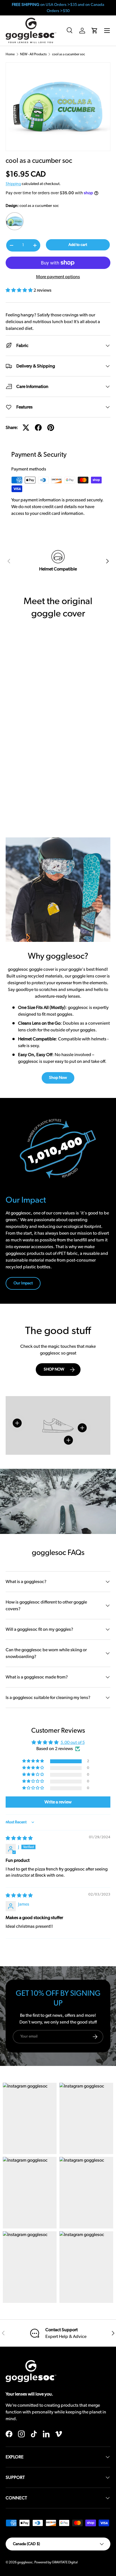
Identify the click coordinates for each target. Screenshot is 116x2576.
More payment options (58, 277)
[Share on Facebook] (38, 428)
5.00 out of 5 (73, 1743)
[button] (95, 31)
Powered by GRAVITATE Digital (56, 2562)
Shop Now (58, 1078)
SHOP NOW (54, 1369)
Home (10, 54)
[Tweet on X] (26, 428)
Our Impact (23, 1283)
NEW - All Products (33, 54)
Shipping (13, 184)
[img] (19, 1838)
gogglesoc (25, 2562)
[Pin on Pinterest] (51, 428)
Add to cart (78, 245)
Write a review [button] (58, 1802)
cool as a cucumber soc (69, 54)
